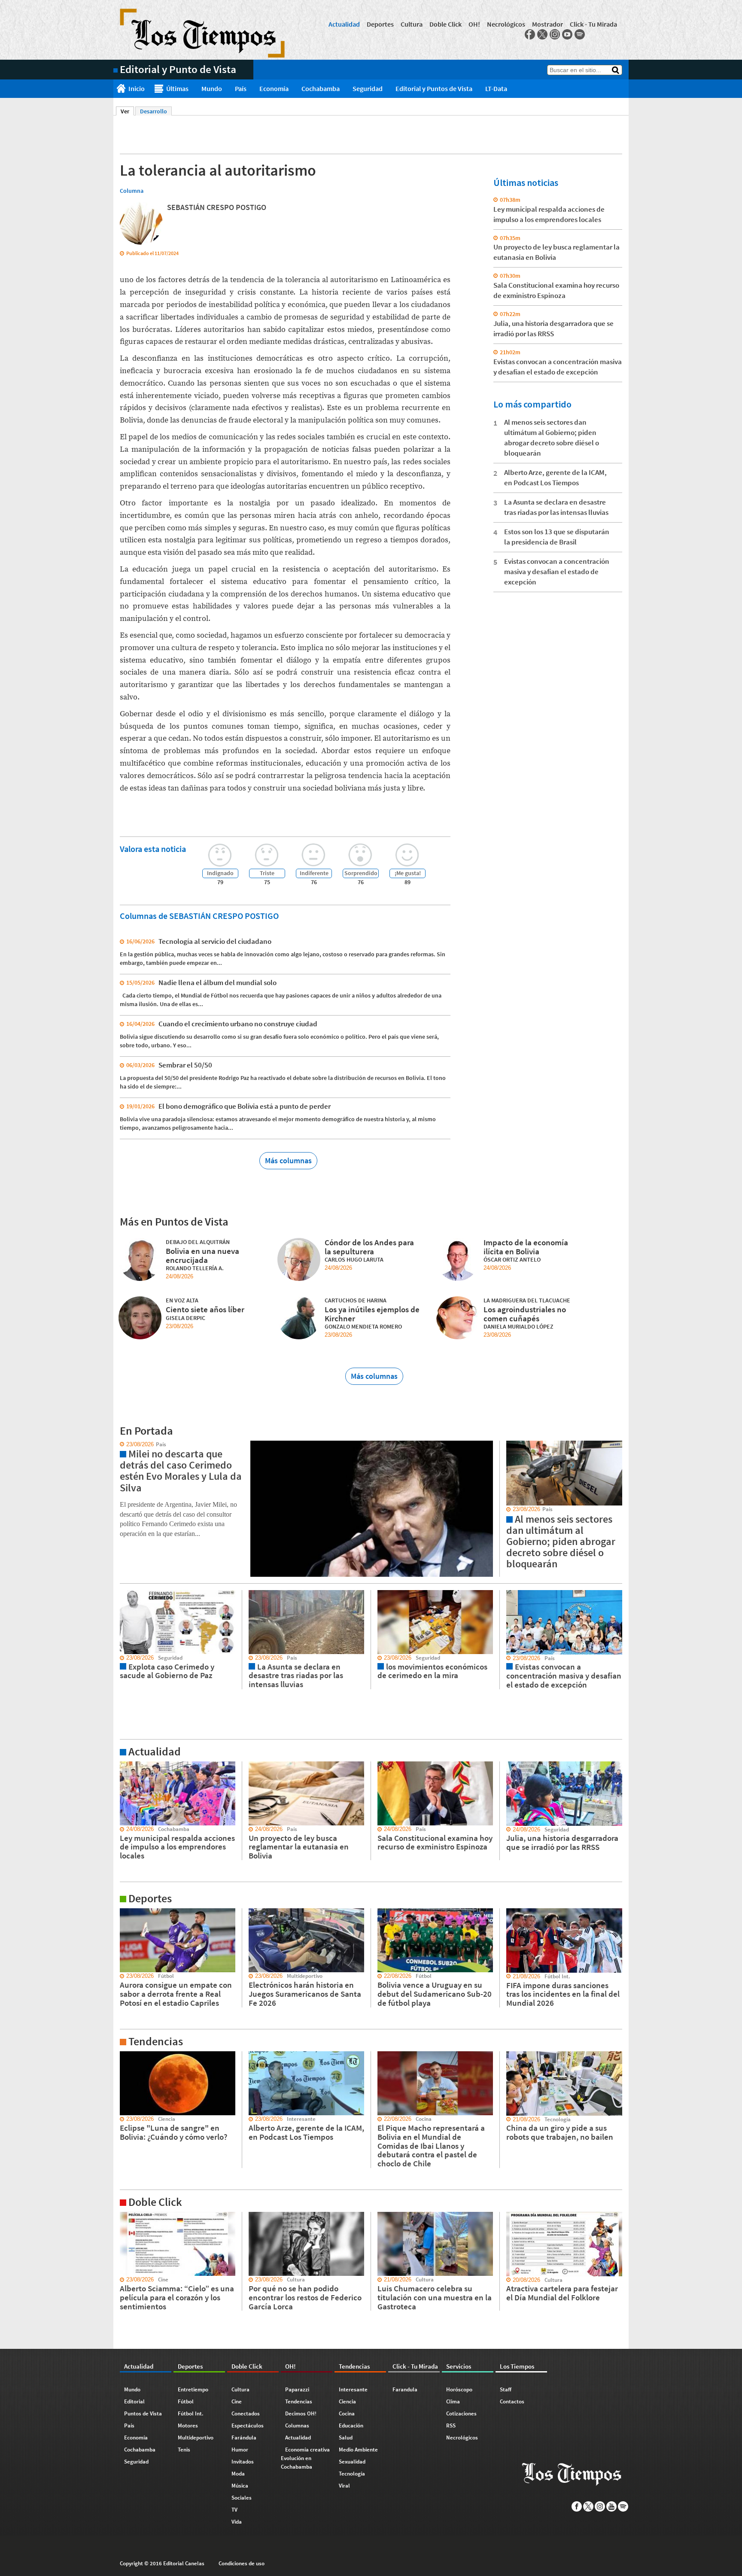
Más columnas (288, 1160)
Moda (238, 2474)
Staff (506, 2389)
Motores (188, 2425)
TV (234, 2510)
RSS (451, 2425)
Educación (351, 2425)
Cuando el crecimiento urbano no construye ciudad (238, 1024)
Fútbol (186, 2401)
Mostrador (547, 24)
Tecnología (352, 2474)
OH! (474, 24)
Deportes (380, 24)
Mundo (212, 88)
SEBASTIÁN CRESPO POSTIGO (217, 207)
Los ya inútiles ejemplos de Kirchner (372, 1314)
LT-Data (496, 88)
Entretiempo (193, 2389)
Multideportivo (196, 2438)
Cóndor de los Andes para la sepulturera (369, 1247)
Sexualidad (352, 2462)
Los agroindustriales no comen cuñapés (525, 1314)
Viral (344, 2486)
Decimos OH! (301, 2413)
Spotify (580, 34)
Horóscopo (459, 2389)
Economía (274, 88)
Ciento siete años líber (205, 1309)
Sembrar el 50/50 (185, 1065)
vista (120, 1445)
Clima (453, 2401)
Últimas (177, 88)
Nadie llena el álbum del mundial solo (217, 982)
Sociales (242, 2498)
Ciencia (347, 2401)
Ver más (124, 1765)
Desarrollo (154, 111)
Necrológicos (506, 24)
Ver (127, 111)
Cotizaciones (461, 2413)
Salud (346, 2438)
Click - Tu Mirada (593, 24)
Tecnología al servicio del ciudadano (215, 941)
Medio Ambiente (358, 2450)
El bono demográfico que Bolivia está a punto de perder (245, 1106)
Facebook (530, 34)
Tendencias (299, 2401)
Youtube (567, 34)
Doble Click (446, 24)
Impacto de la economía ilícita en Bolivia (526, 1247)
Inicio (137, 88)
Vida (237, 2522)
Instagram (555, 34)
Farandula (405, 2389)
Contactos (512, 2401)
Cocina (347, 2413)
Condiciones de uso (242, 2563)
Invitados (243, 2462)
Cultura (412, 24)
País (241, 88)
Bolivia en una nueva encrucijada (202, 1255)
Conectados (246, 2413)
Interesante (353, 2389)
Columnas (297, 2425)
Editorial (134, 2401)
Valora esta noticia (153, 849)
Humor (240, 2450)
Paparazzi (297, 2389)
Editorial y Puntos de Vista (434, 88)
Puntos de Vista (143, 2413)
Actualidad (344, 24)
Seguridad (368, 88)
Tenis (184, 2450)
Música (240, 2486)
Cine (237, 2401)
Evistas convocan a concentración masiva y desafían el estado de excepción (557, 572)
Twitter (542, 34)
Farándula (244, 2438)
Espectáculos (248, 2425)
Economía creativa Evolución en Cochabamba (305, 2458)
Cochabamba (321, 88)
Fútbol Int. (191, 2413)
